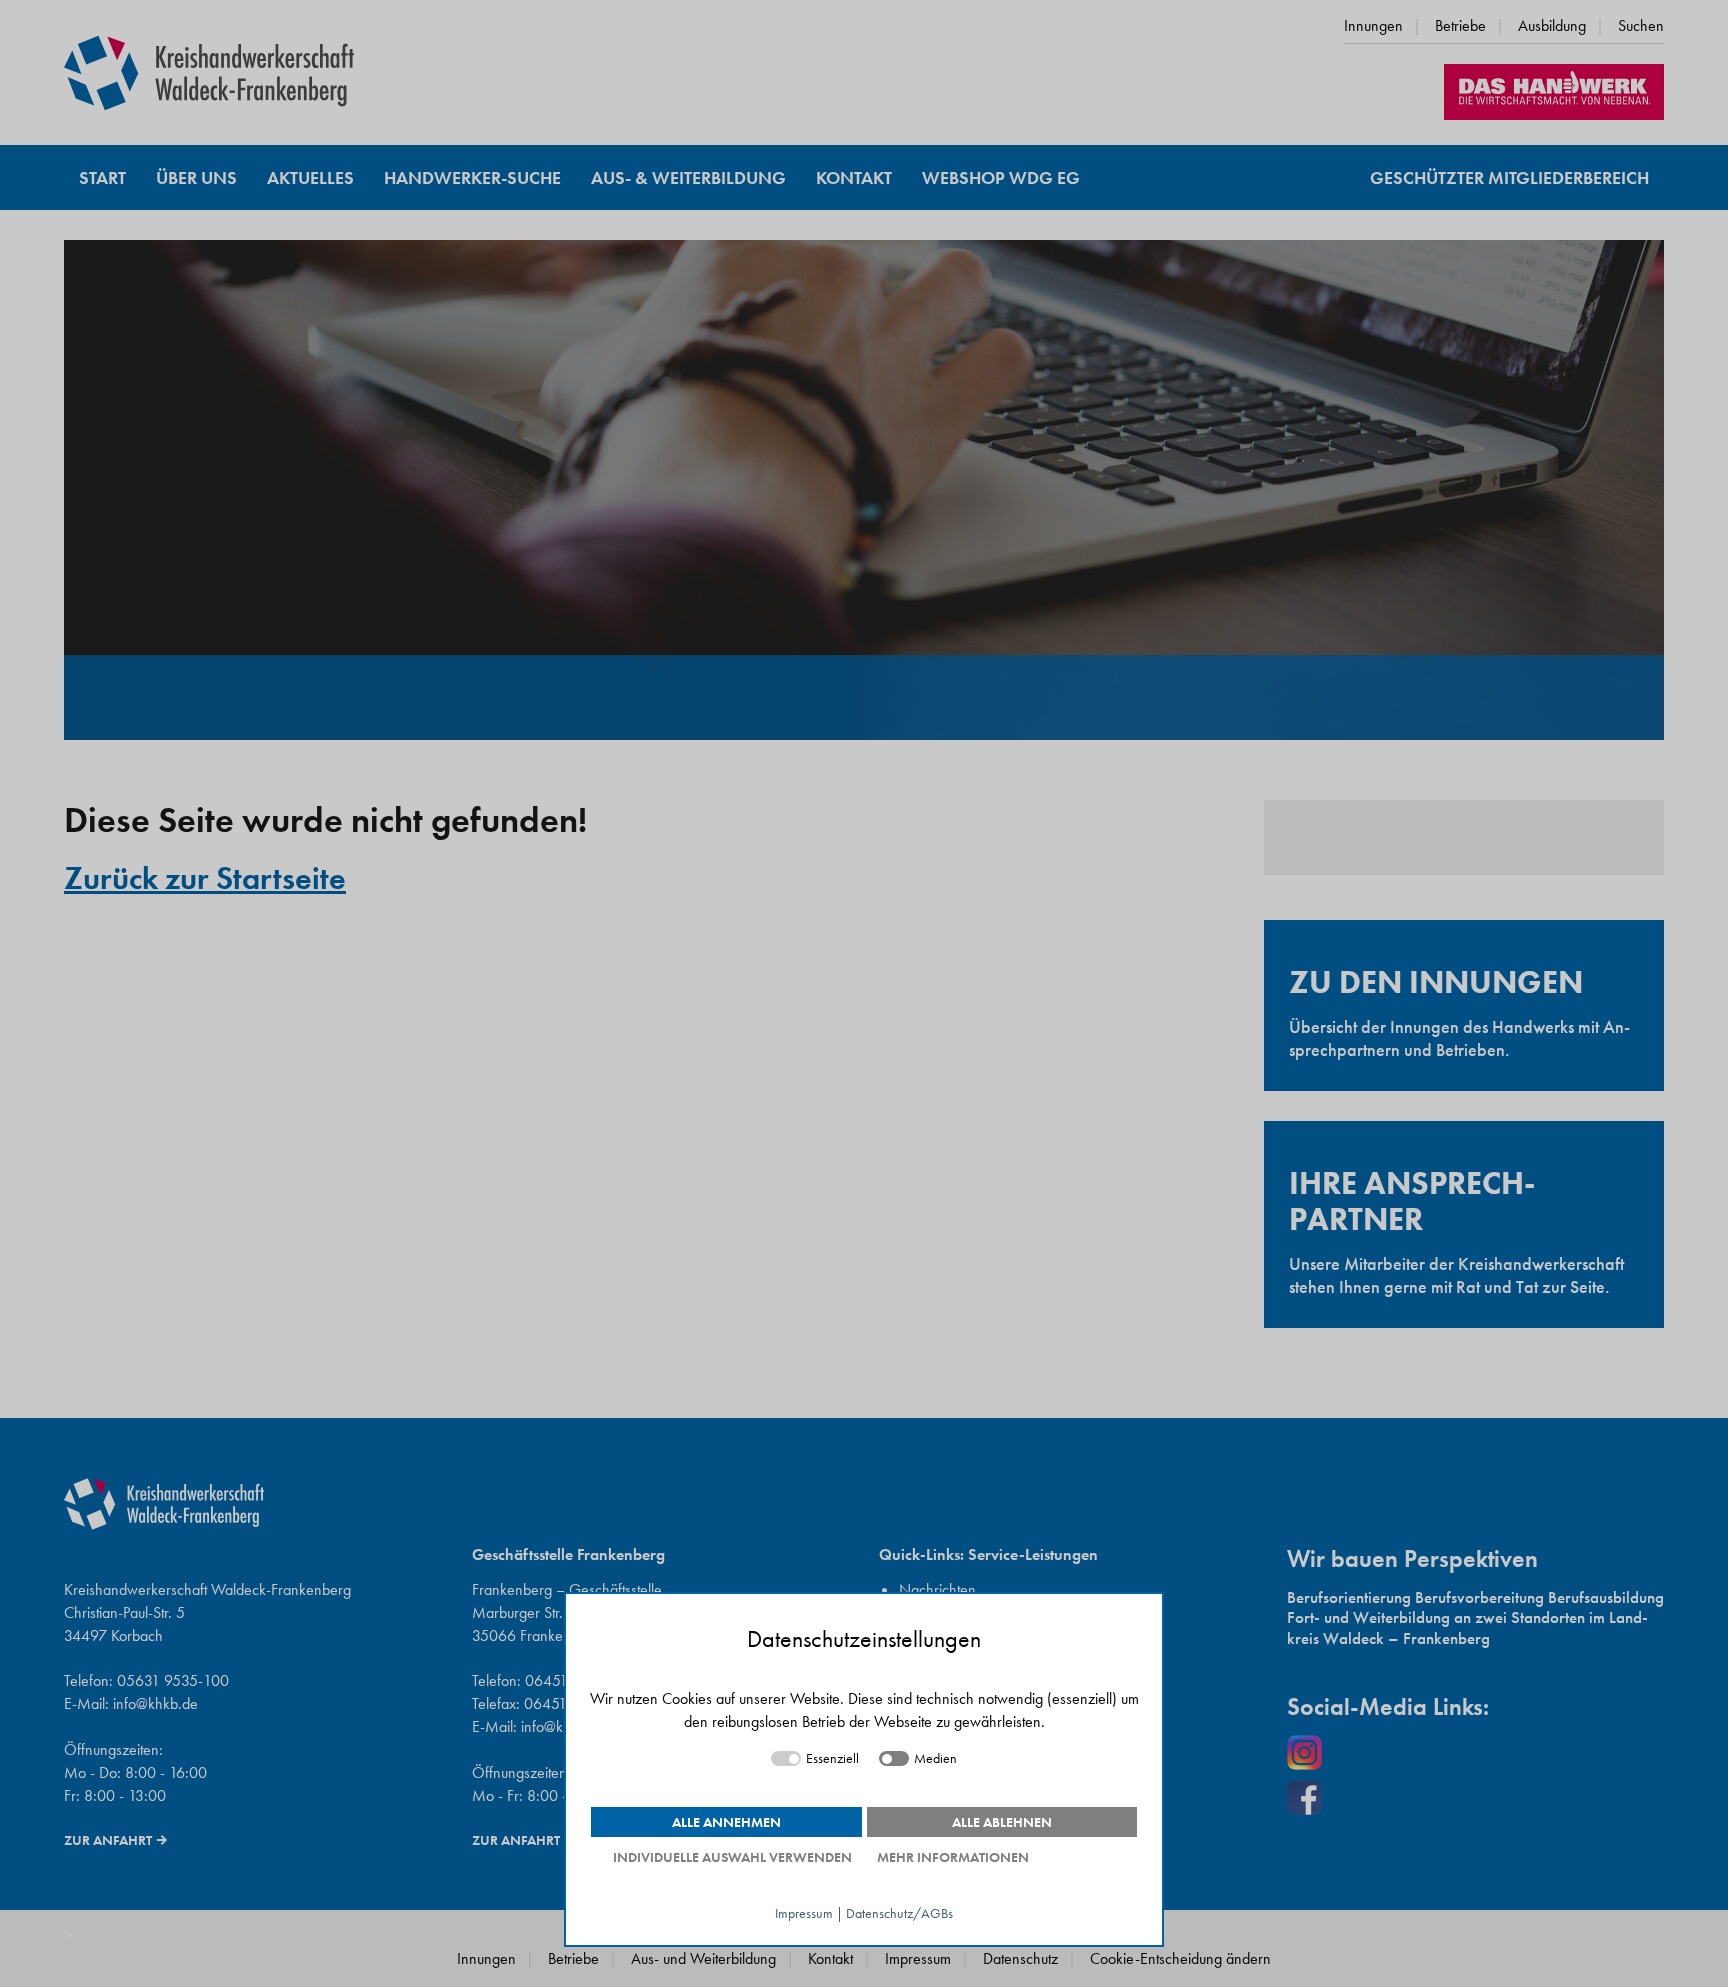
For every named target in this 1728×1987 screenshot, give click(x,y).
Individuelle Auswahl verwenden (732, 1857)
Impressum (804, 1913)
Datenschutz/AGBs (899, 1913)
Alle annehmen (726, 1822)
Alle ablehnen (1002, 1822)
